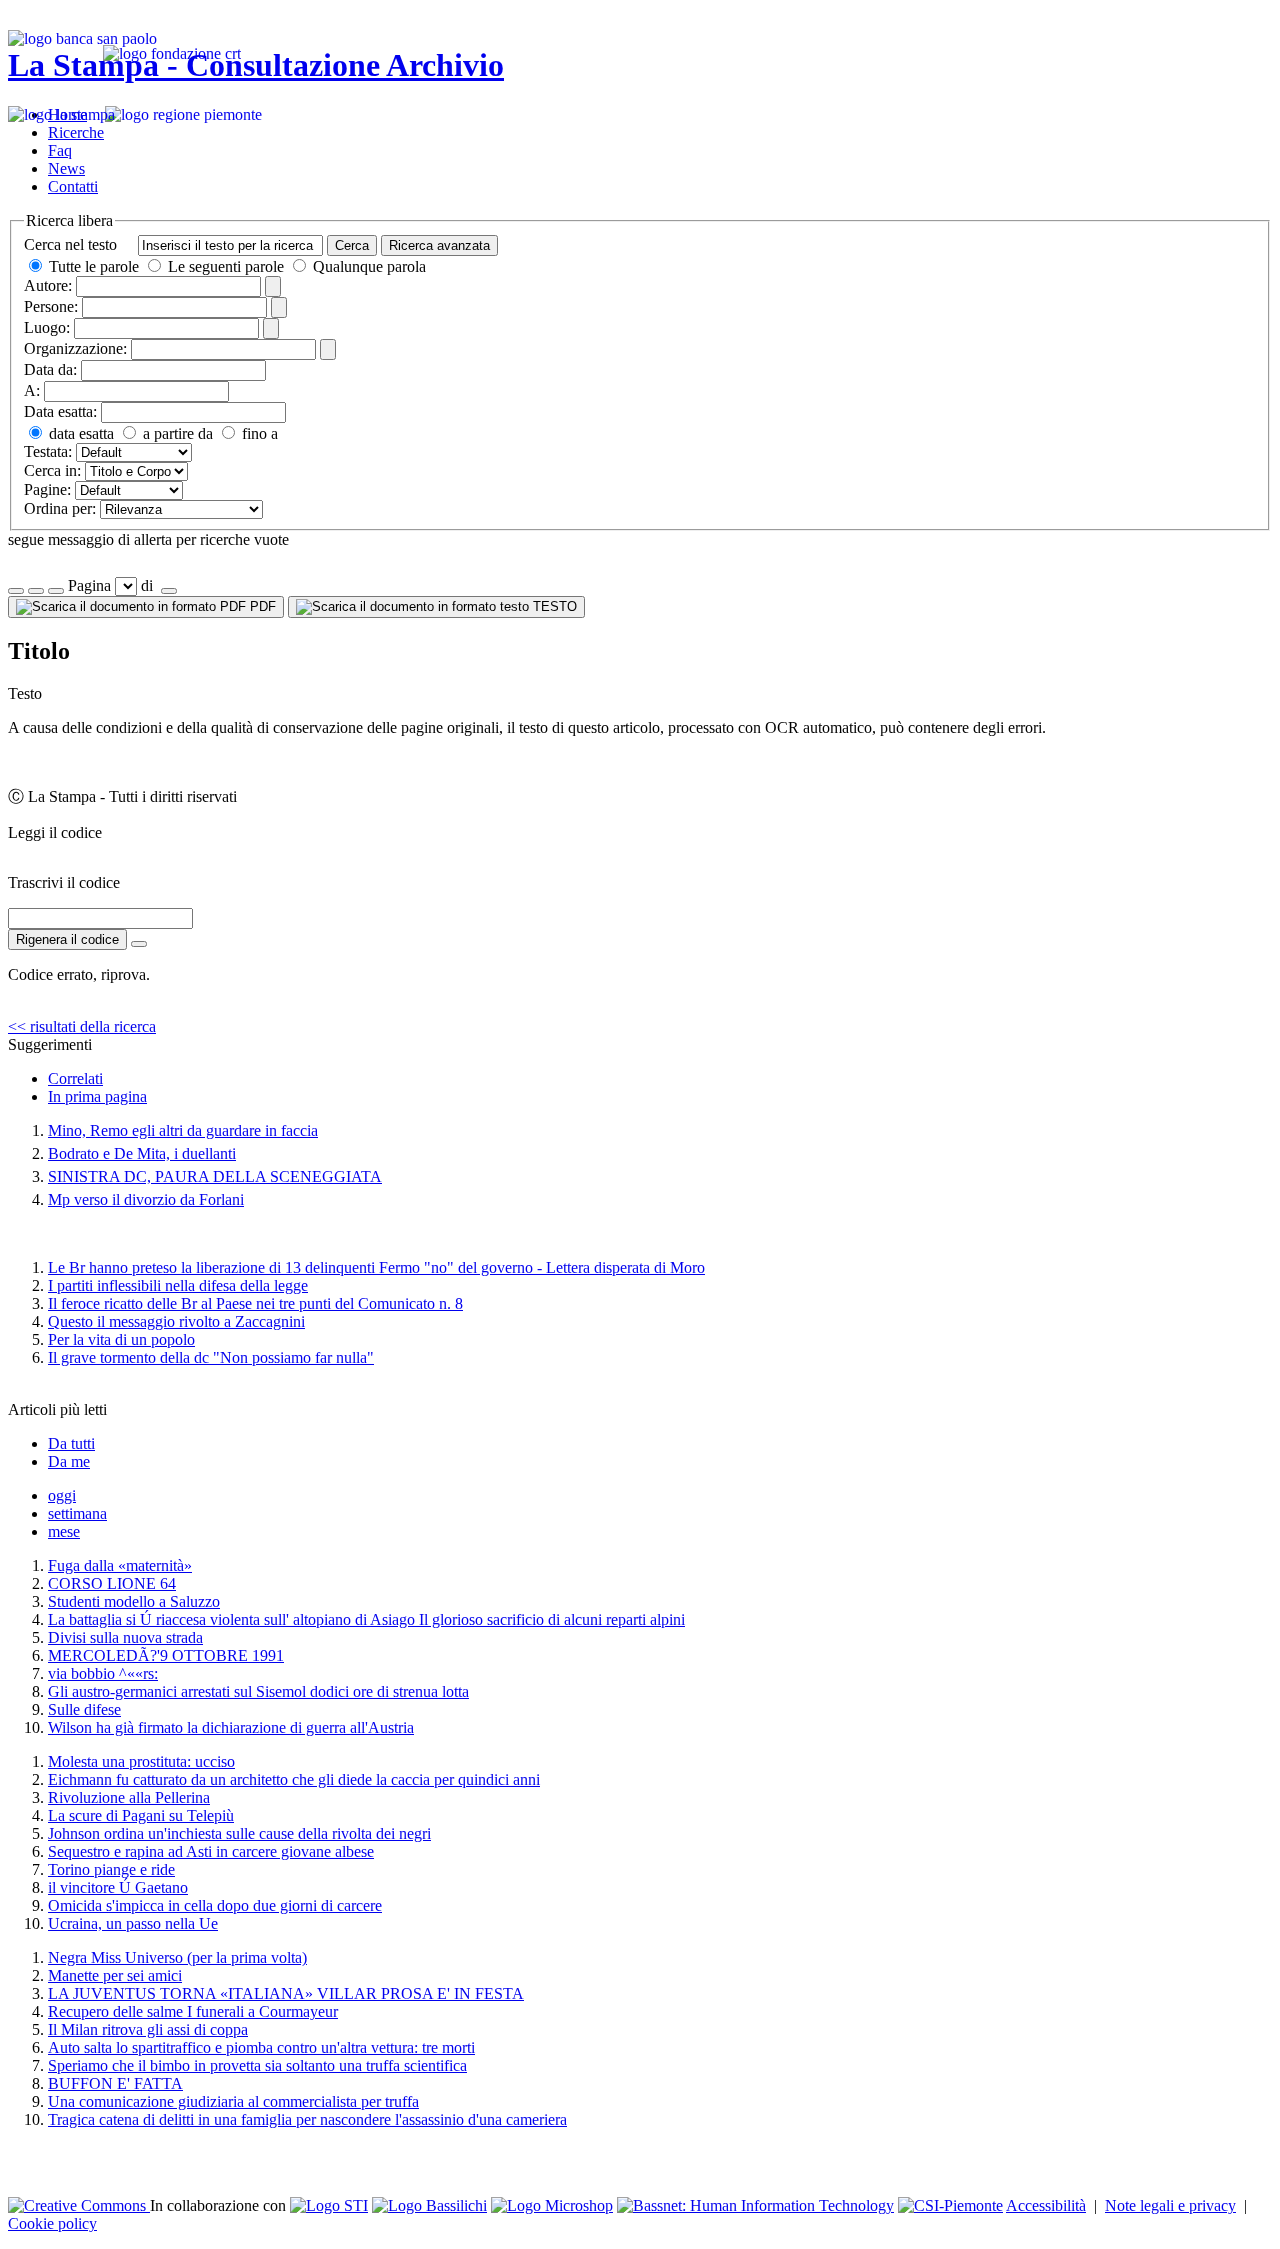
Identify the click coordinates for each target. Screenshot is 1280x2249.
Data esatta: (60, 411)
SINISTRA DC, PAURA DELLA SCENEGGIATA (215, 1176)
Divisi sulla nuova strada (125, 1637)
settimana (77, 1513)
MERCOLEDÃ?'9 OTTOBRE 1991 (166, 1655)
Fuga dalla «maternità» (120, 1565)
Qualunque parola (367, 266)
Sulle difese (84, 1709)
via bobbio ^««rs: (103, 1673)
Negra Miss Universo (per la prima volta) (177, 1957)
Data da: (50, 369)
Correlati (75, 1078)
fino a (258, 433)
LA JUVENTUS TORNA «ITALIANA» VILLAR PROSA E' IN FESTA (286, 1993)
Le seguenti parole (226, 266)
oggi (62, 1495)
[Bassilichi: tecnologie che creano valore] (429, 2205)
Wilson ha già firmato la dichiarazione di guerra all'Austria (231, 1727)
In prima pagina (97, 1096)
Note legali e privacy (1170, 2205)
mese (64, 1531)
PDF (261, 606)
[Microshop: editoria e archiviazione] (552, 2205)
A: (32, 390)
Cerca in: (52, 470)
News (66, 168)
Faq (60, 150)
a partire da (176, 433)
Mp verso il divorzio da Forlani (146, 1199)
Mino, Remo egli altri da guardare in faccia (183, 1130)
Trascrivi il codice (64, 882)
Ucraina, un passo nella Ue (133, 1923)
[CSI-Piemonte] (950, 2205)
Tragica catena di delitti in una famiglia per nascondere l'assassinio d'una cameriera (307, 2119)
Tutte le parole (94, 266)
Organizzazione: (75, 348)
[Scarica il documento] (139, 944)
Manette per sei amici (115, 1975)
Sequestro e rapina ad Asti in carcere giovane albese (211, 1851)
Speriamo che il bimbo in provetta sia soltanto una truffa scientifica (257, 2065)
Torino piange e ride (111, 1869)
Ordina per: (60, 508)
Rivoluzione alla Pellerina (129, 1797)
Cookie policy (52, 2223)
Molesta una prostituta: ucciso (141, 1761)
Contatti (73, 186)
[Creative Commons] (79, 2205)
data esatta (79, 433)
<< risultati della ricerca (82, 1026)
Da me (69, 1461)
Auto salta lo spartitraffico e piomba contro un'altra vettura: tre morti (261, 2047)
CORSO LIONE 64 (112, 1583)
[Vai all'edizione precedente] (16, 591)
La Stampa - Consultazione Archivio (256, 65)
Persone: (51, 306)
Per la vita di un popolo (121, 1339)
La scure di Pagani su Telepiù (141, 1815)
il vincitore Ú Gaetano (118, 1887)
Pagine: (47, 489)
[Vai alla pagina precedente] (56, 591)
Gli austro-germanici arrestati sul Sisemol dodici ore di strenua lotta (258, 1691)
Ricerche (76, 132)
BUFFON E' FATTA (115, 2083)
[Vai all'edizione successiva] (36, 591)
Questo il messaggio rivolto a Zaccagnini (176, 1321)
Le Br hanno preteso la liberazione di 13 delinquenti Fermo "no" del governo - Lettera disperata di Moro (376, 1267)
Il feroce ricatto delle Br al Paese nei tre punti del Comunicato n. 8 (255, 1303)
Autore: (48, 285)
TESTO (553, 606)
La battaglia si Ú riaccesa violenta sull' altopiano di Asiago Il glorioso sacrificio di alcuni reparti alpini (366, 1619)
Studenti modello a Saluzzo (134, 1601)
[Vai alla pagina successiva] (169, 591)
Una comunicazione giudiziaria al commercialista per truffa (233, 2101)
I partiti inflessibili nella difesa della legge (178, 1285)
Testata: (48, 451)
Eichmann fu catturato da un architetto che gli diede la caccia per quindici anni (294, 1779)
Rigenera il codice (67, 939)
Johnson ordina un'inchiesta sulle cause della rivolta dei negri (239, 1833)
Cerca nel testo (70, 244)
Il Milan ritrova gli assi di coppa (148, 2029)
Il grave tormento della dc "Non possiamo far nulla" (211, 1357)
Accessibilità (1046, 2205)
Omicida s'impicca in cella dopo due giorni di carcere (215, 1905)
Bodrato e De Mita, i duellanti (142, 1153)
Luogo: (47, 327)
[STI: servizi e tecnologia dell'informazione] (329, 2205)
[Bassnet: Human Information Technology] (755, 2205)
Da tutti (71, 1443)
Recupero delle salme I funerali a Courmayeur (193, 2011)
